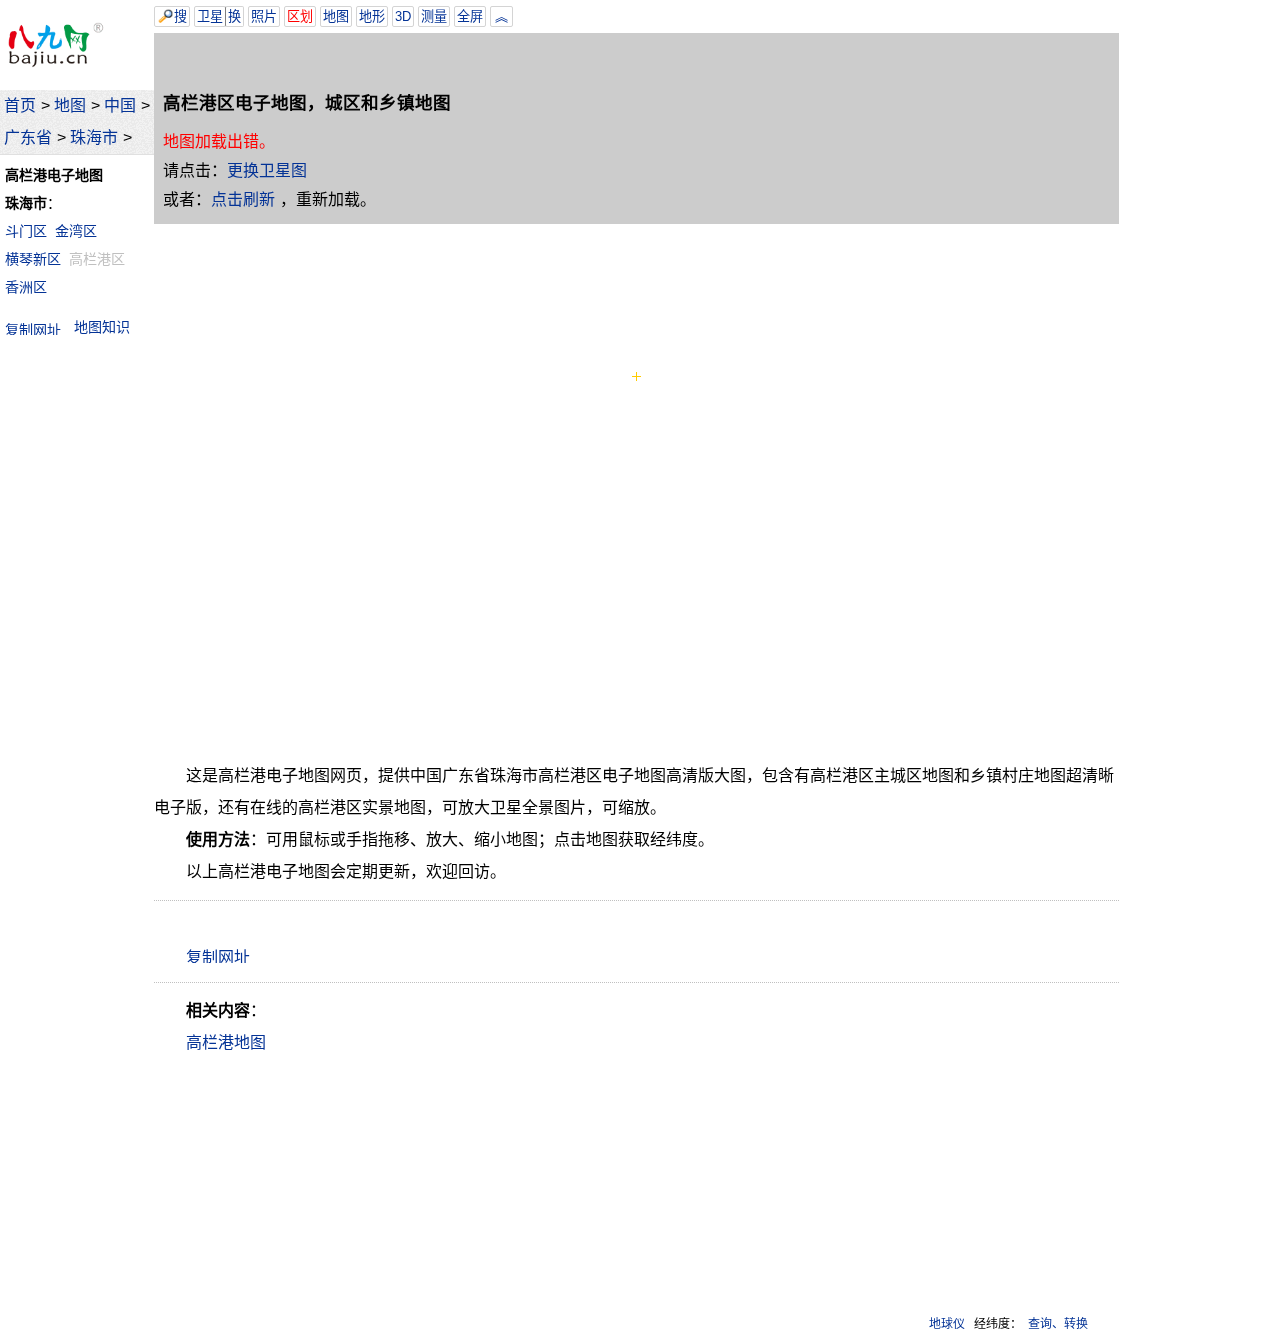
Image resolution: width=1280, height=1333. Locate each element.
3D (403, 16)
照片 (264, 16)
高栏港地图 (226, 1042)
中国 (120, 105)
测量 (434, 16)
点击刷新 (243, 199)
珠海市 (94, 137)
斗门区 (26, 231)
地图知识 (102, 327)
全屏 (470, 16)
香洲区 (26, 287)
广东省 (28, 137)
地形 (372, 16)
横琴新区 (33, 259)
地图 (70, 105)
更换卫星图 (267, 170)
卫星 (210, 16)
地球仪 (947, 1324)
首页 (20, 105)
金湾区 (76, 231)
